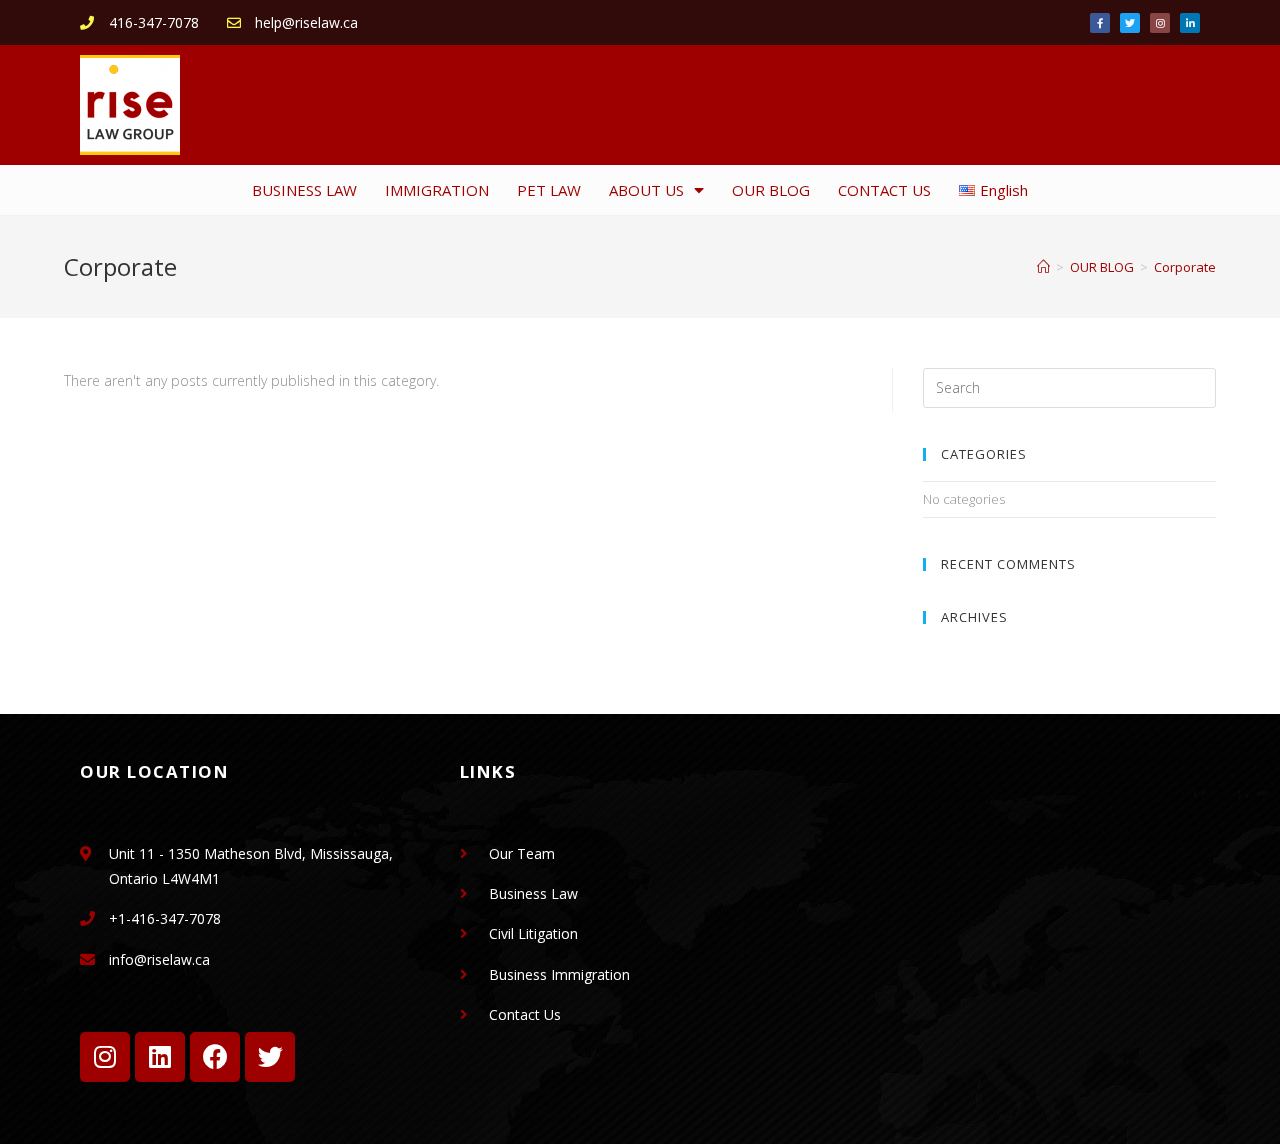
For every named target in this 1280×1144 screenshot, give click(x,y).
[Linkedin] (160, 1057)
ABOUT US (646, 190)
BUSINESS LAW (304, 190)
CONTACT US (884, 190)
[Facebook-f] (1100, 23)
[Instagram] (1160, 23)
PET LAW (549, 190)
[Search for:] (1069, 386)
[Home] (1043, 267)
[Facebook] (215, 1057)
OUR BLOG (771, 190)
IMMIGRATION (437, 190)
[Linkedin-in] (1190, 23)
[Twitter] (1130, 23)
